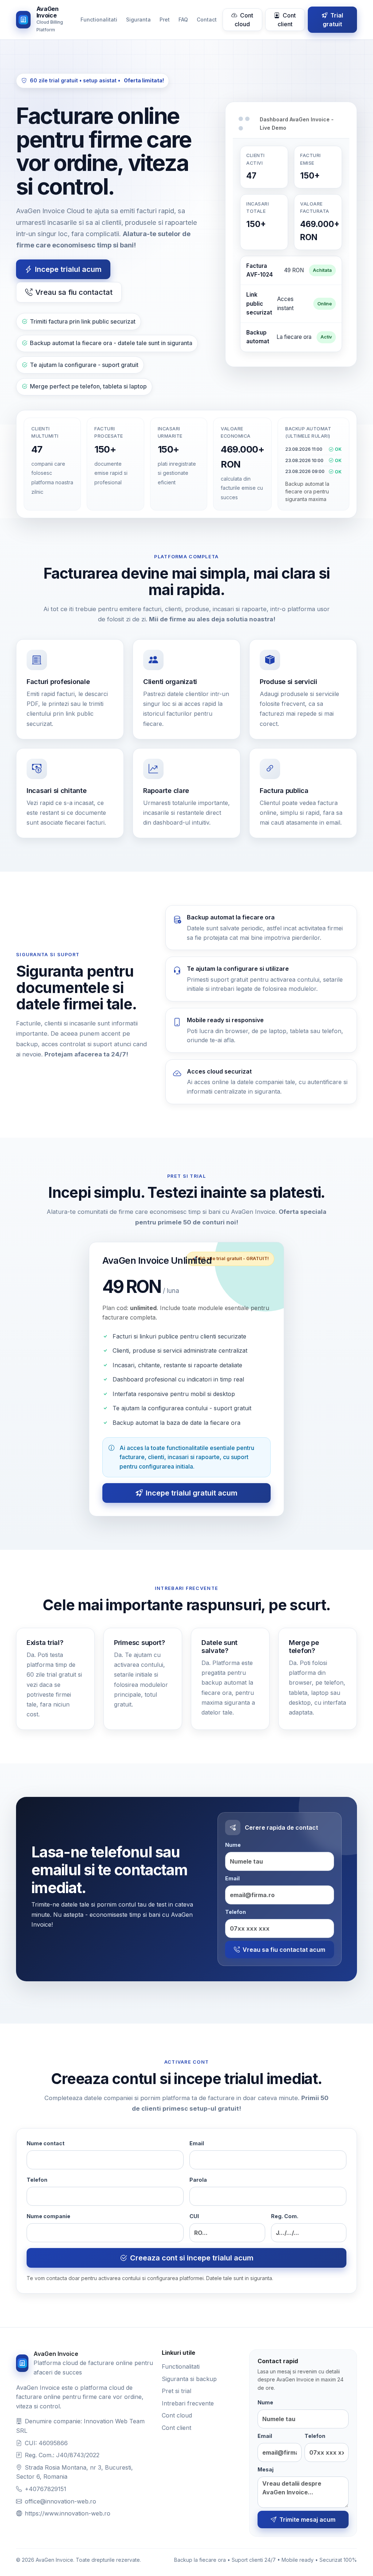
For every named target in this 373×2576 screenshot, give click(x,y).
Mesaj (266, 2469)
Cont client (287, 20)
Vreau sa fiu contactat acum (284, 1950)
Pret (165, 19)
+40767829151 (46, 2489)
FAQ (183, 19)
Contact (207, 19)
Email (232, 1878)
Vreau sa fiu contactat (74, 292)
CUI (194, 2216)
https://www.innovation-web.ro (68, 2513)
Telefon (235, 1912)
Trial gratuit (333, 20)
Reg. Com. (285, 2216)
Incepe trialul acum (68, 269)
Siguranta (138, 19)
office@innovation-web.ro (60, 2501)
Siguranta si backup (189, 2379)
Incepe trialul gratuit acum (192, 1493)
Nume (233, 1845)
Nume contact (46, 2143)
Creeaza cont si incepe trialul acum (192, 2258)
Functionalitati (99, 19)
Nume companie (48, 2216)
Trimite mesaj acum (307, 2520)
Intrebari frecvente (188, 2403)
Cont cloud (244, 20)
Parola (198, 2180)
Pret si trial (176, 2391)
